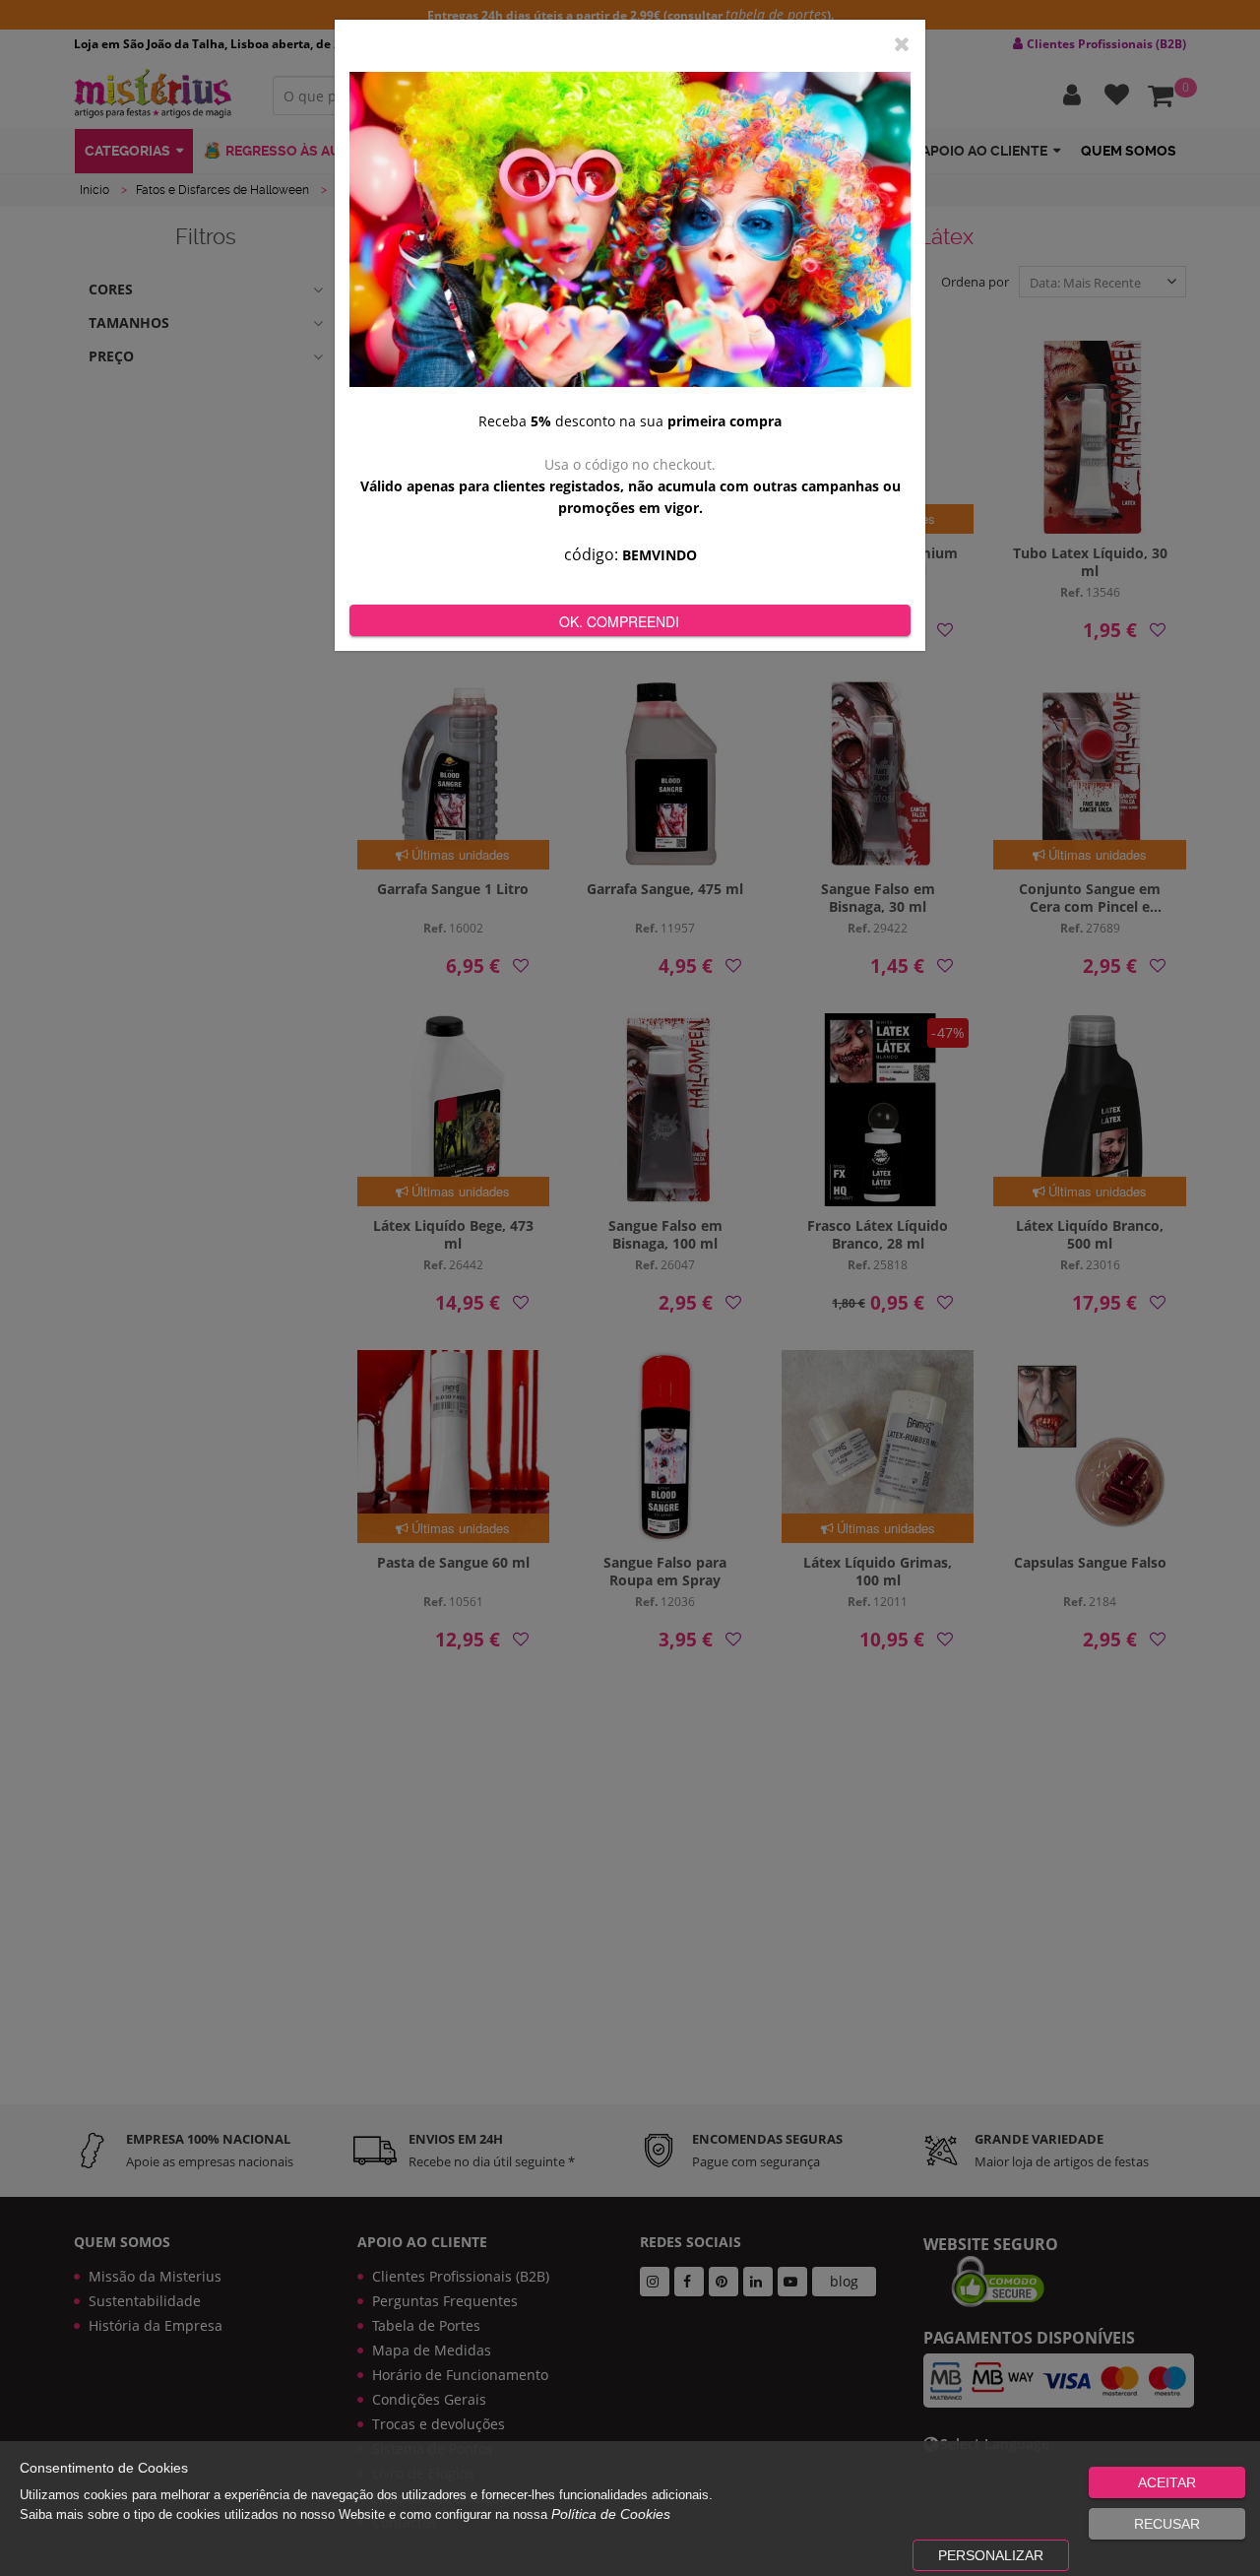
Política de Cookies (611, 2514)
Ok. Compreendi (619, 621)
